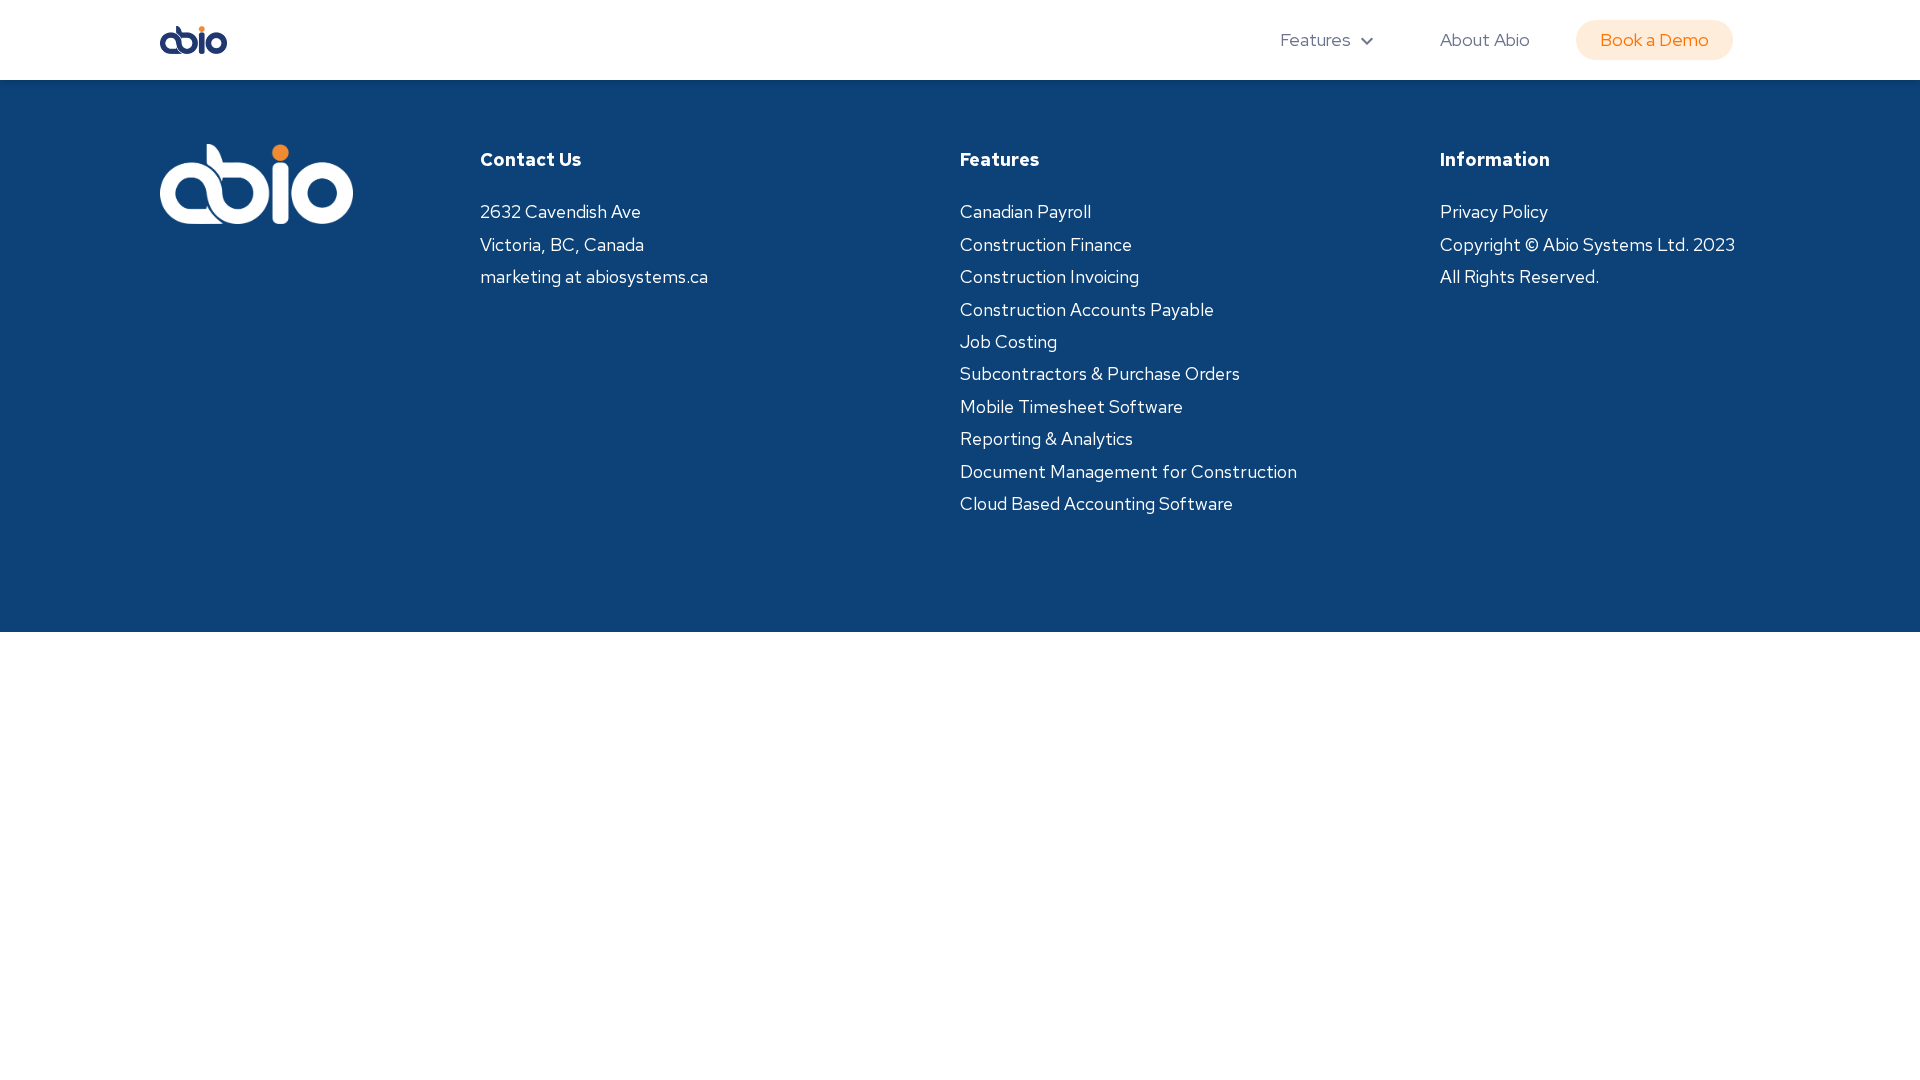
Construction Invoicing (1049, 276)
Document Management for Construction (1128, 471)
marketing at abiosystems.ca (594, 276)
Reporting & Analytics (1046, 438)
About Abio (1485, 39)
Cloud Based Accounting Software (1096, 503)
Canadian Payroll (1025, 211)
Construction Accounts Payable (1087, 309)
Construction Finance (1046, 244)
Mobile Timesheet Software (1071, 406)
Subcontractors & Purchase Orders (1100, 373)
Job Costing (1008, 341)
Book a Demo (1654, 39)
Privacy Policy (1494, 211)
